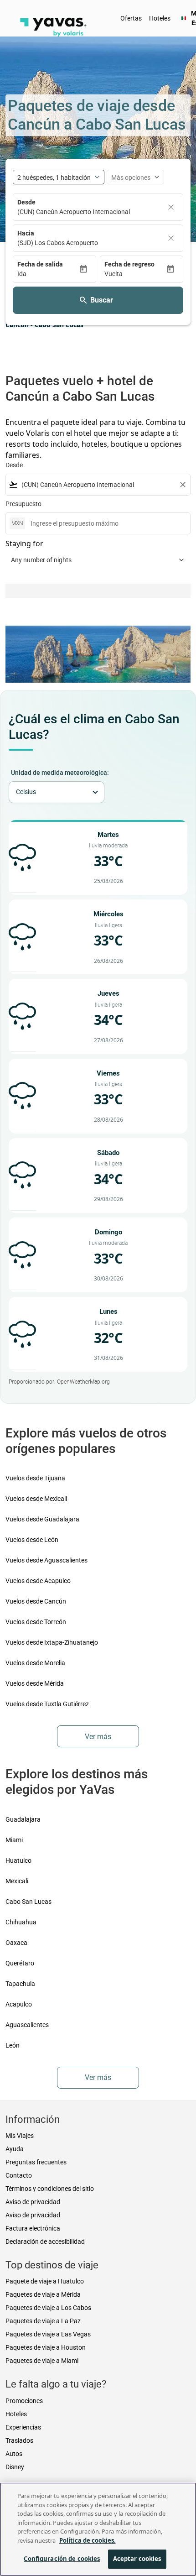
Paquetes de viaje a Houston (46, 2347)
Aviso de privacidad (33, 2202)
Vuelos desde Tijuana (35, 1478)
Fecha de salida (40, 264)
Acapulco (19, 2004)
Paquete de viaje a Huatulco (45, 2281)
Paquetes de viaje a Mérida (43, 2294)
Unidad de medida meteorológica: (60, 773)
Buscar (102, 300)
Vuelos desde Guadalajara (42, 1519)
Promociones (24, 2401)
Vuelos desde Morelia (35, 1663)
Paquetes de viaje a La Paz (43, 2321)
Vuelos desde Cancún (36, 1601)
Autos (14, 2454)
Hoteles (160, 18)
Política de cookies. (88, 2540)
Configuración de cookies (62, 2559)
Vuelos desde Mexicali (36, 1499)
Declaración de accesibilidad (45, 2242)
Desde (26, 202)
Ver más (98, 1737)
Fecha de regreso (129, 264)
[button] (48, 274)
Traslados (19, 2440)
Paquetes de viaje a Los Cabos (48, 2308)
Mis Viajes (20, 2136)
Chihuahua (21, 1922)
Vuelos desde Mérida (35, 1683)
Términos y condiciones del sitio (50, 2189)
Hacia (26, 233)
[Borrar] (171, 207)
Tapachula (20, 1984)
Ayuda (15, 2149)
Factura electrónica (33, 2228)
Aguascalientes (27, 2025)
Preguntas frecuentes (36, 2162)
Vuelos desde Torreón (36, 1622)
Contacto (19, 2175)
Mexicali (17, 1881)
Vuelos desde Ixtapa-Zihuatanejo (52, 1642)
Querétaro (20, 1963)
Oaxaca (16, 1943)
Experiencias (23, 2427)
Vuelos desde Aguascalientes (46, 1560)
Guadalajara (23, 1819)
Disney (15, 2467)
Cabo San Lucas (28, 1902)
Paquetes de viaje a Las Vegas (48, 2334)
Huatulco (18, 1860)
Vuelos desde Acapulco (38, 1581)
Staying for (24, 543)
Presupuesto (23, 504)
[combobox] (98, 485)
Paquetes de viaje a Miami (42, 2361)
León (13, 2045)
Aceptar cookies (137, 2559)
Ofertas (131, 18)
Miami (14, 1840)
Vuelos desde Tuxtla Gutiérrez (47, 1704)
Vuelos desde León (32, 1540)
